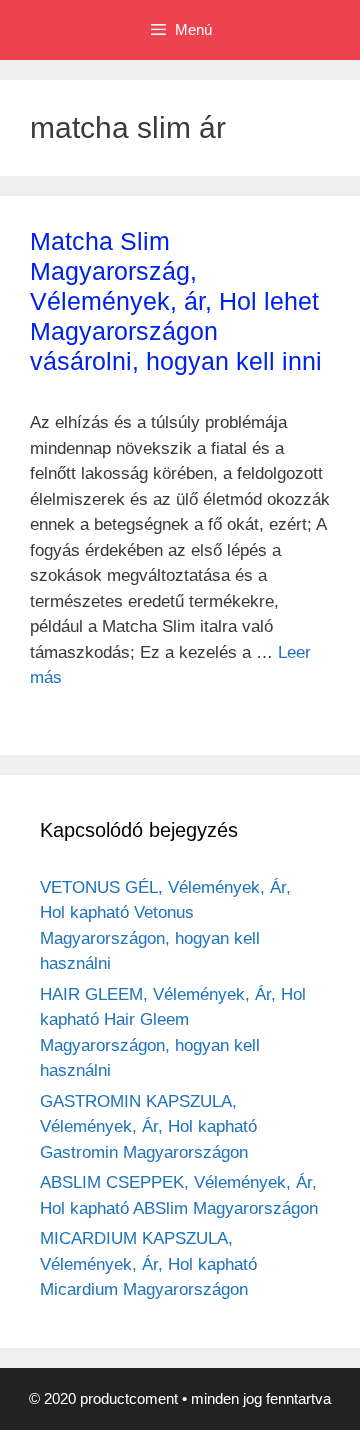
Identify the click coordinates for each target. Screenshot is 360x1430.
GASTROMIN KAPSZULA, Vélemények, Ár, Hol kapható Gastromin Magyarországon (148, 1127)
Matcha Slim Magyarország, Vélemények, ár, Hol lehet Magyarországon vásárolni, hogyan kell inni (176, 301)
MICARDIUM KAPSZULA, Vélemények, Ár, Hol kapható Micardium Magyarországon (148, 1264)
